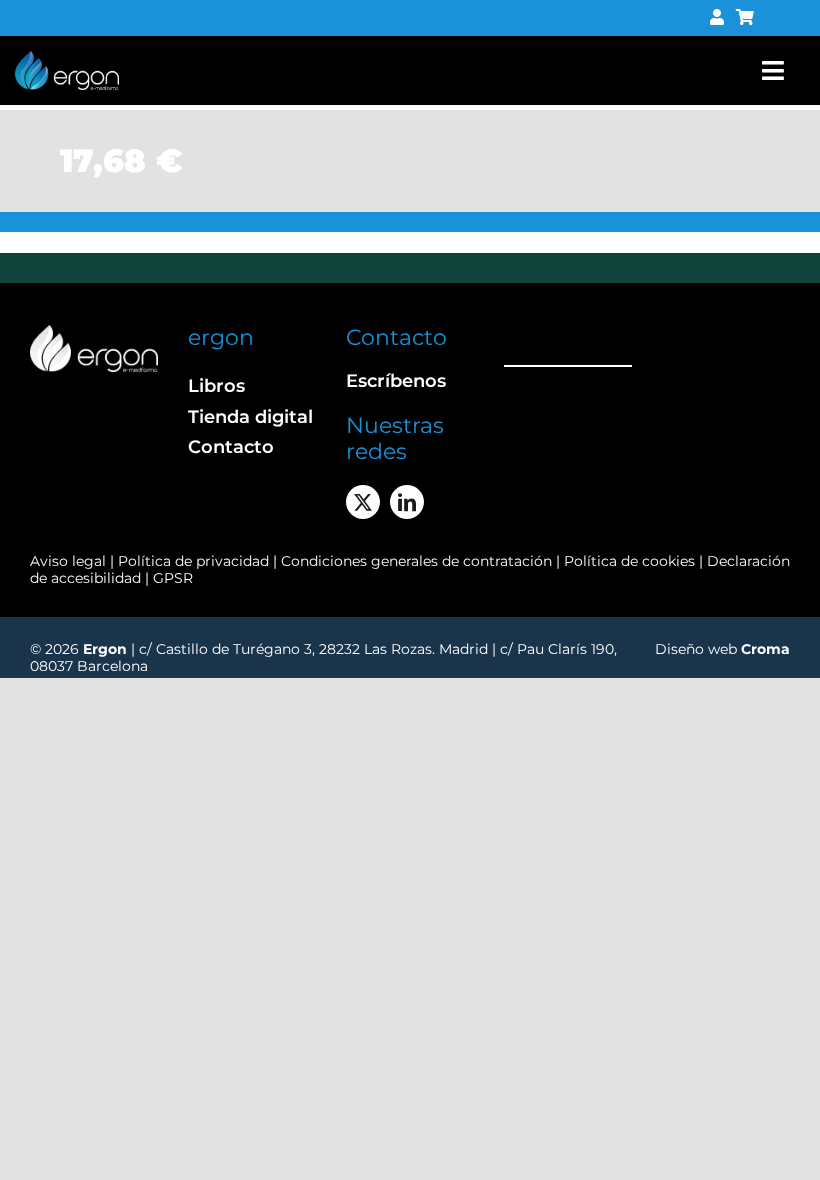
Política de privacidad (195, 561)
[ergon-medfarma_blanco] (94, 332)
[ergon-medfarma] (67, 58)
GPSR (173, 578)
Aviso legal (68, 561)
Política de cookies (629, 561)
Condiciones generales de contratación (416, 561)
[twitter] (363, 502)
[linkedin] (407, 502)
